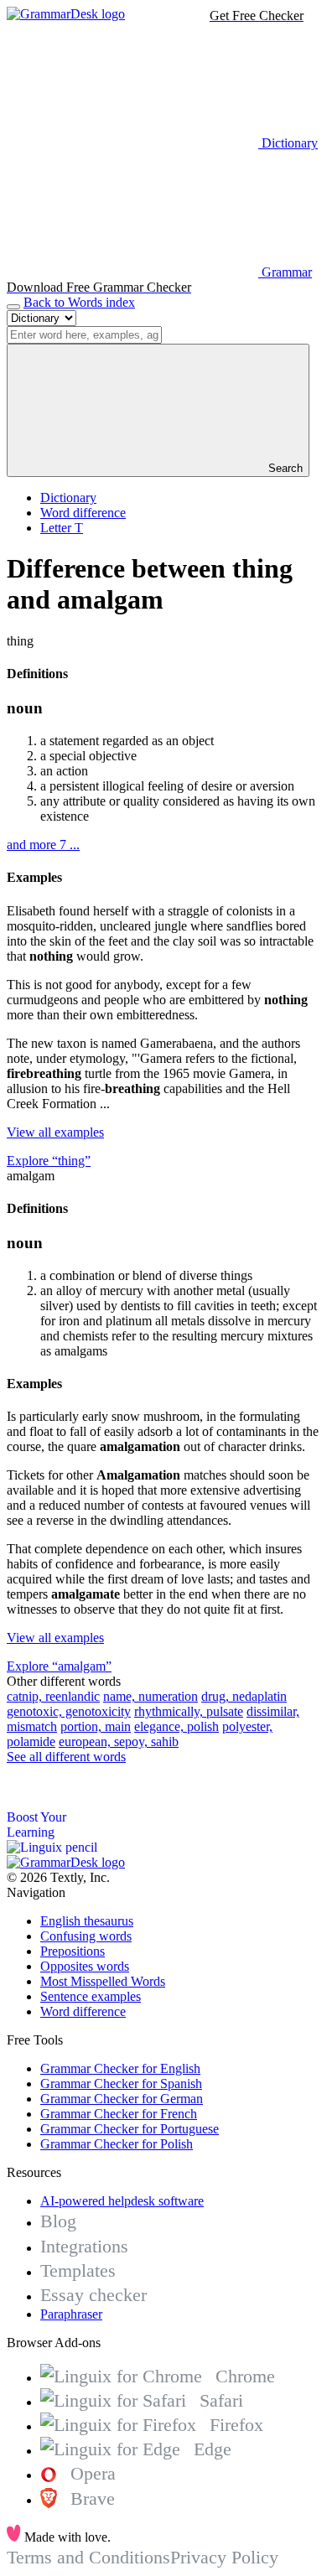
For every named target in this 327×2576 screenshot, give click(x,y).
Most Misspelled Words (103, 1981)
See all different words (66, 1757)
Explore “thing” (49, 1161)
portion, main (96, 1726)
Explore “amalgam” (59, 1666)
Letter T (62, 528)
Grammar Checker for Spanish (121, 2084)
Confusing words (86, 1936)
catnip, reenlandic (53, 1696)
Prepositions (73, 1951)
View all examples (55, 1132)
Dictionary (68, 498)
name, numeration (151, 1696)
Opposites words (85, 1966)
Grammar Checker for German (122, 2099)
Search (284, 468)
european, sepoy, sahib (119, 1742)
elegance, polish (176, 1726)
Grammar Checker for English (120, 2068)
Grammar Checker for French (119, 2114)
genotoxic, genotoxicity (69, 1711)
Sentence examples (91, 1996)
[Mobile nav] (13, 307)
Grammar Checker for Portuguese (130, 2129)
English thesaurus (87, 1921)
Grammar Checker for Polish (117, 2144)
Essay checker (93, 2295)
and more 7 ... (43, 845)
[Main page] (66, 14)
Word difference (83, 513)
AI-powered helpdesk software (122, 2201)
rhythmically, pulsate (189, 1711)
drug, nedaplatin (244, 1696)
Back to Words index (79, 302)
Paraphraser (71, 2314)
